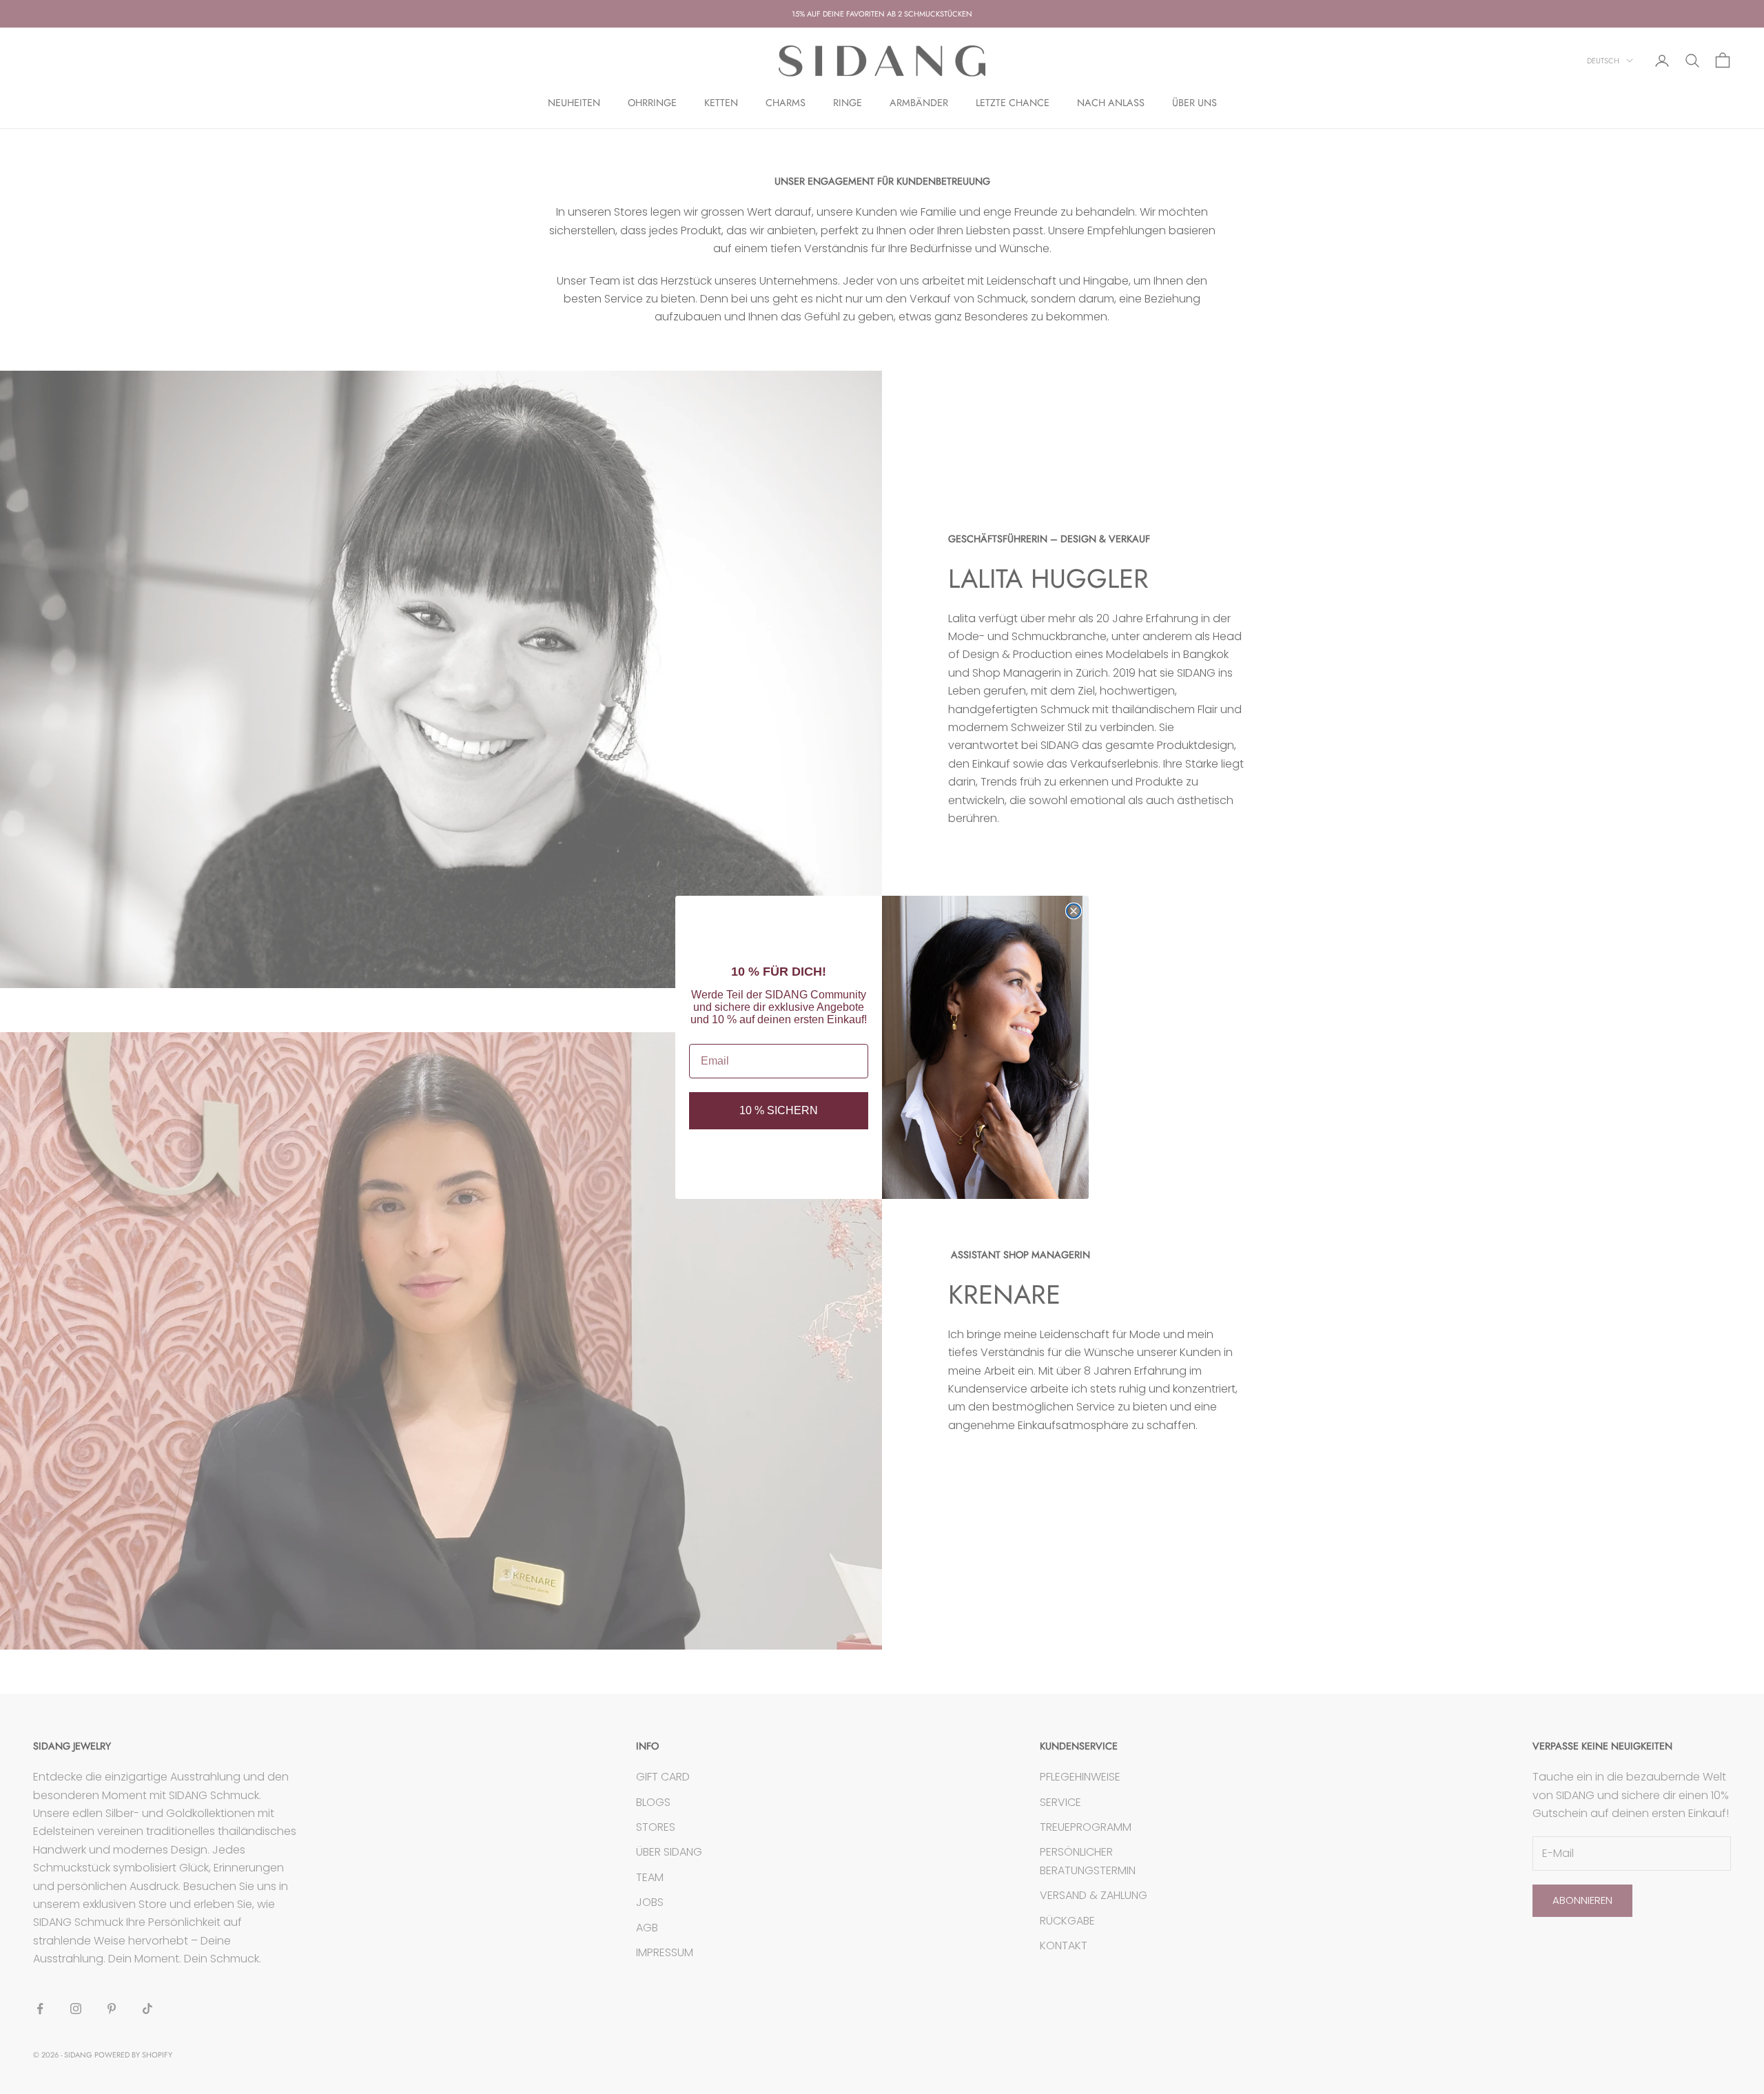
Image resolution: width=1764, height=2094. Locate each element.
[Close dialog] (1074, 911)
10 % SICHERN (779, 1110)
